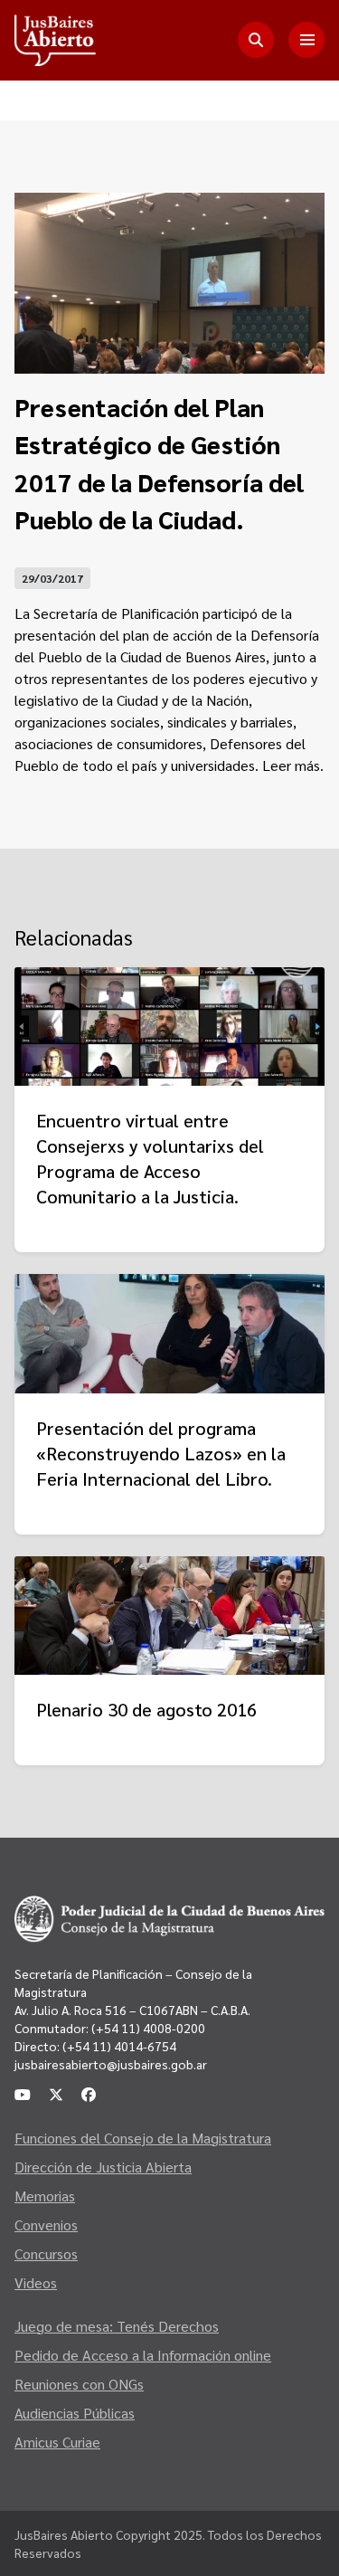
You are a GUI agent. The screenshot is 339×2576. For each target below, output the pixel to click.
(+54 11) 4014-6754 (119, 2046)
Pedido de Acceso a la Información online (143, 2355)
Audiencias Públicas (75, 2413)
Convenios (46, 2224)
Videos (36, 2282)
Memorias (45, 2196)
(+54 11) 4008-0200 (147, 2028)
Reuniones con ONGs (79, 2384)
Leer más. (293, 765)
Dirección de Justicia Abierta (103, 2167)
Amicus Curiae (57, 2442)
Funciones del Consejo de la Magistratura (143, 2138)
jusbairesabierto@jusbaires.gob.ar (111, 2064)
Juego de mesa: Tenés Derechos (117, 2326)
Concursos (46, 2253)
